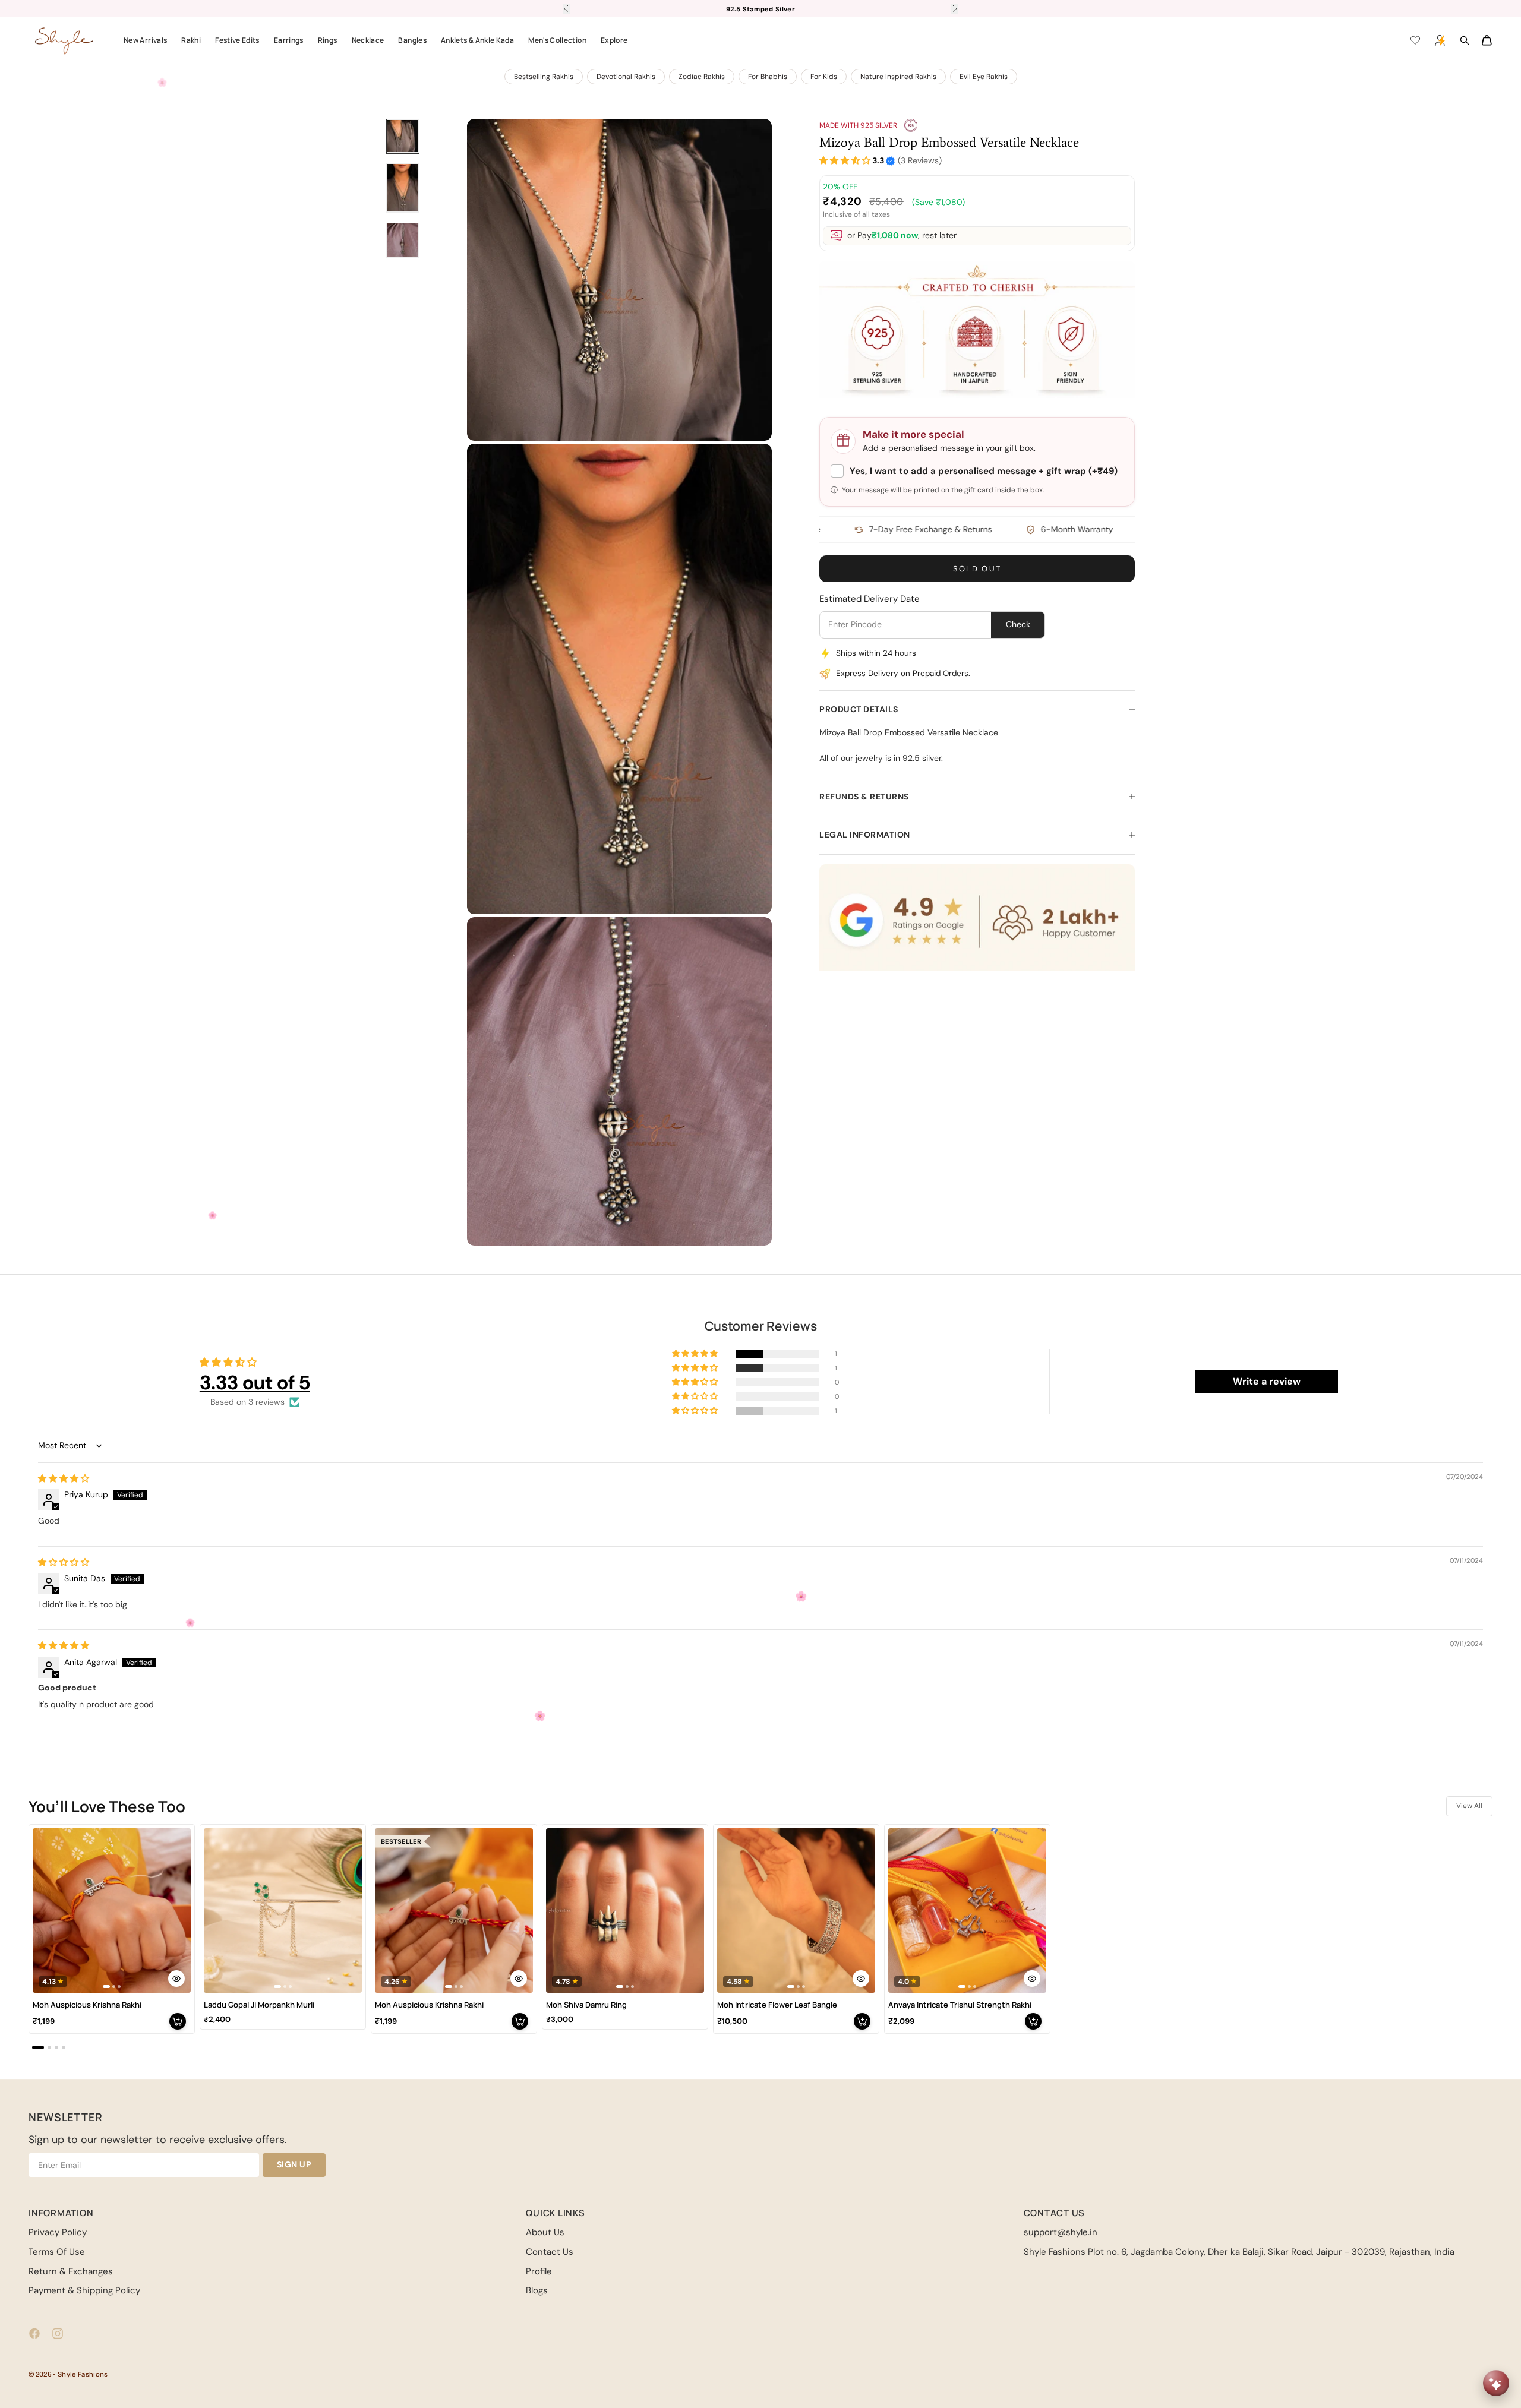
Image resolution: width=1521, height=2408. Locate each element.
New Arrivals (145, 40)
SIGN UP (294, 2164)
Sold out (977, 569)
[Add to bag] (178, 2021)
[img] (64, 1478)
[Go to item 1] (403, 136)
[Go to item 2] (403, 188)
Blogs (537, 2290)
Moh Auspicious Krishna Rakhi (87, 2005)
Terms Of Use (57, 2252)
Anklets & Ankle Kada (477, 40)
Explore (614, 40)
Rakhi (191, 40)
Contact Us (550, 2252)
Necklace (368, 40)
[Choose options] (176, 1979)
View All (1469, 1806)
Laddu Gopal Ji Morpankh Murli (259, 2005)
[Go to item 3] (403, 240)
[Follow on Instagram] (58, 2333)
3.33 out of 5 (255, 1382)
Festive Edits (237, 40)
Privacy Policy (58, 2232)
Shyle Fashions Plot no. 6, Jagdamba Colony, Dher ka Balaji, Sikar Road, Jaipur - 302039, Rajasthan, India (1239, 2252)
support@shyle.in (1061, 2232)
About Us (545, 2232)
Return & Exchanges (71, 2271)
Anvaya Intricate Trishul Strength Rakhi (960, 2005)
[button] (845, 161)
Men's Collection (557, 40)
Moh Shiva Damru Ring (586, 2005)
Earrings (289, 40)
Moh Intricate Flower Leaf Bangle (777, 2005)
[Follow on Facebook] (34, 2333)
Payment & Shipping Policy (84, 2290)
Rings (328, 40)
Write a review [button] (1267, 1381)
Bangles (412, 40)
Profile (539, 2271)
